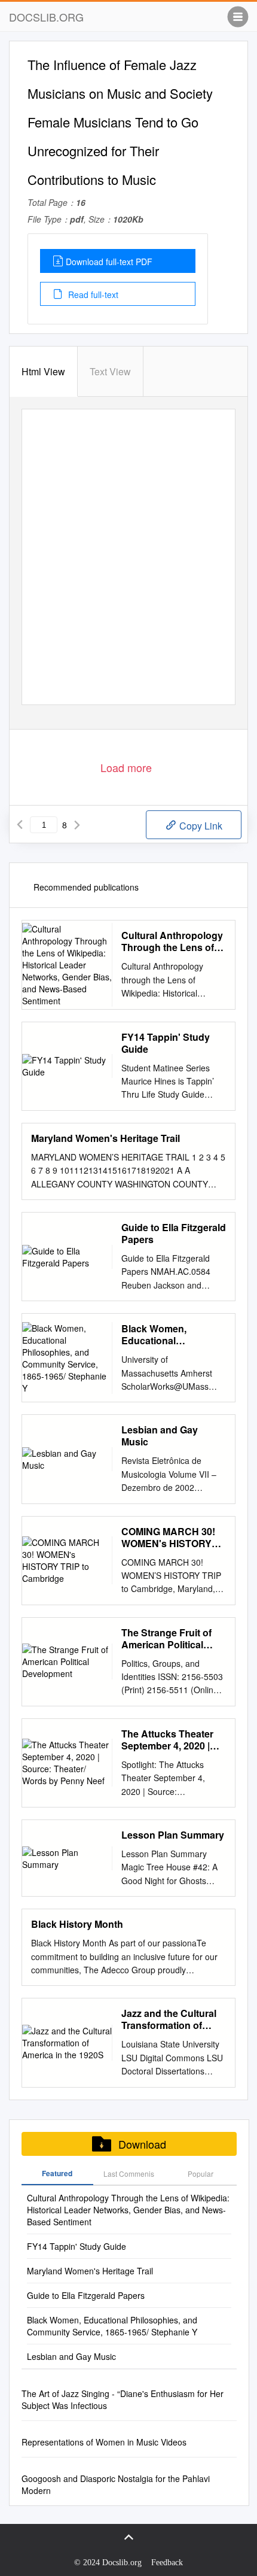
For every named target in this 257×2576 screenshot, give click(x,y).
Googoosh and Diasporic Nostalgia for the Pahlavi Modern (116, 2484)
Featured (57, 2173)
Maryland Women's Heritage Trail (105, 1138)
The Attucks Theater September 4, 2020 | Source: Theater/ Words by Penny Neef (171, 1740)
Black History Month (77, 1924)
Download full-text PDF (109, 262)
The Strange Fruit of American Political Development (166, 1639)
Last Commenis (129, 2173)
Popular (201, 2173)
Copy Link (200, 826)
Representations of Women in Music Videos (104, 2442)
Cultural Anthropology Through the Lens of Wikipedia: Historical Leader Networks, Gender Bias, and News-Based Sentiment (172, 941)
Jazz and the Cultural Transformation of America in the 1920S (169, 2019)
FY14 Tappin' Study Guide (166, 1043)
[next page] (77, 825)
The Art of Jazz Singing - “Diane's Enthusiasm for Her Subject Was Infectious (123, 2399)
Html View (43, 371)
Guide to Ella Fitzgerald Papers (174, 1234)
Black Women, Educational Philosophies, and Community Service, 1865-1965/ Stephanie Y (170, 1335)
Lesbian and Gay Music (160, 1436)
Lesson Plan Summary (173, 1835)
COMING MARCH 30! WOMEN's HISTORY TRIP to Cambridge (168, 1538)
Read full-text (92, 294)
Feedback (167, 2563)
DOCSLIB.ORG (46, 17)
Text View (110, 371)
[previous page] (20, 825)
